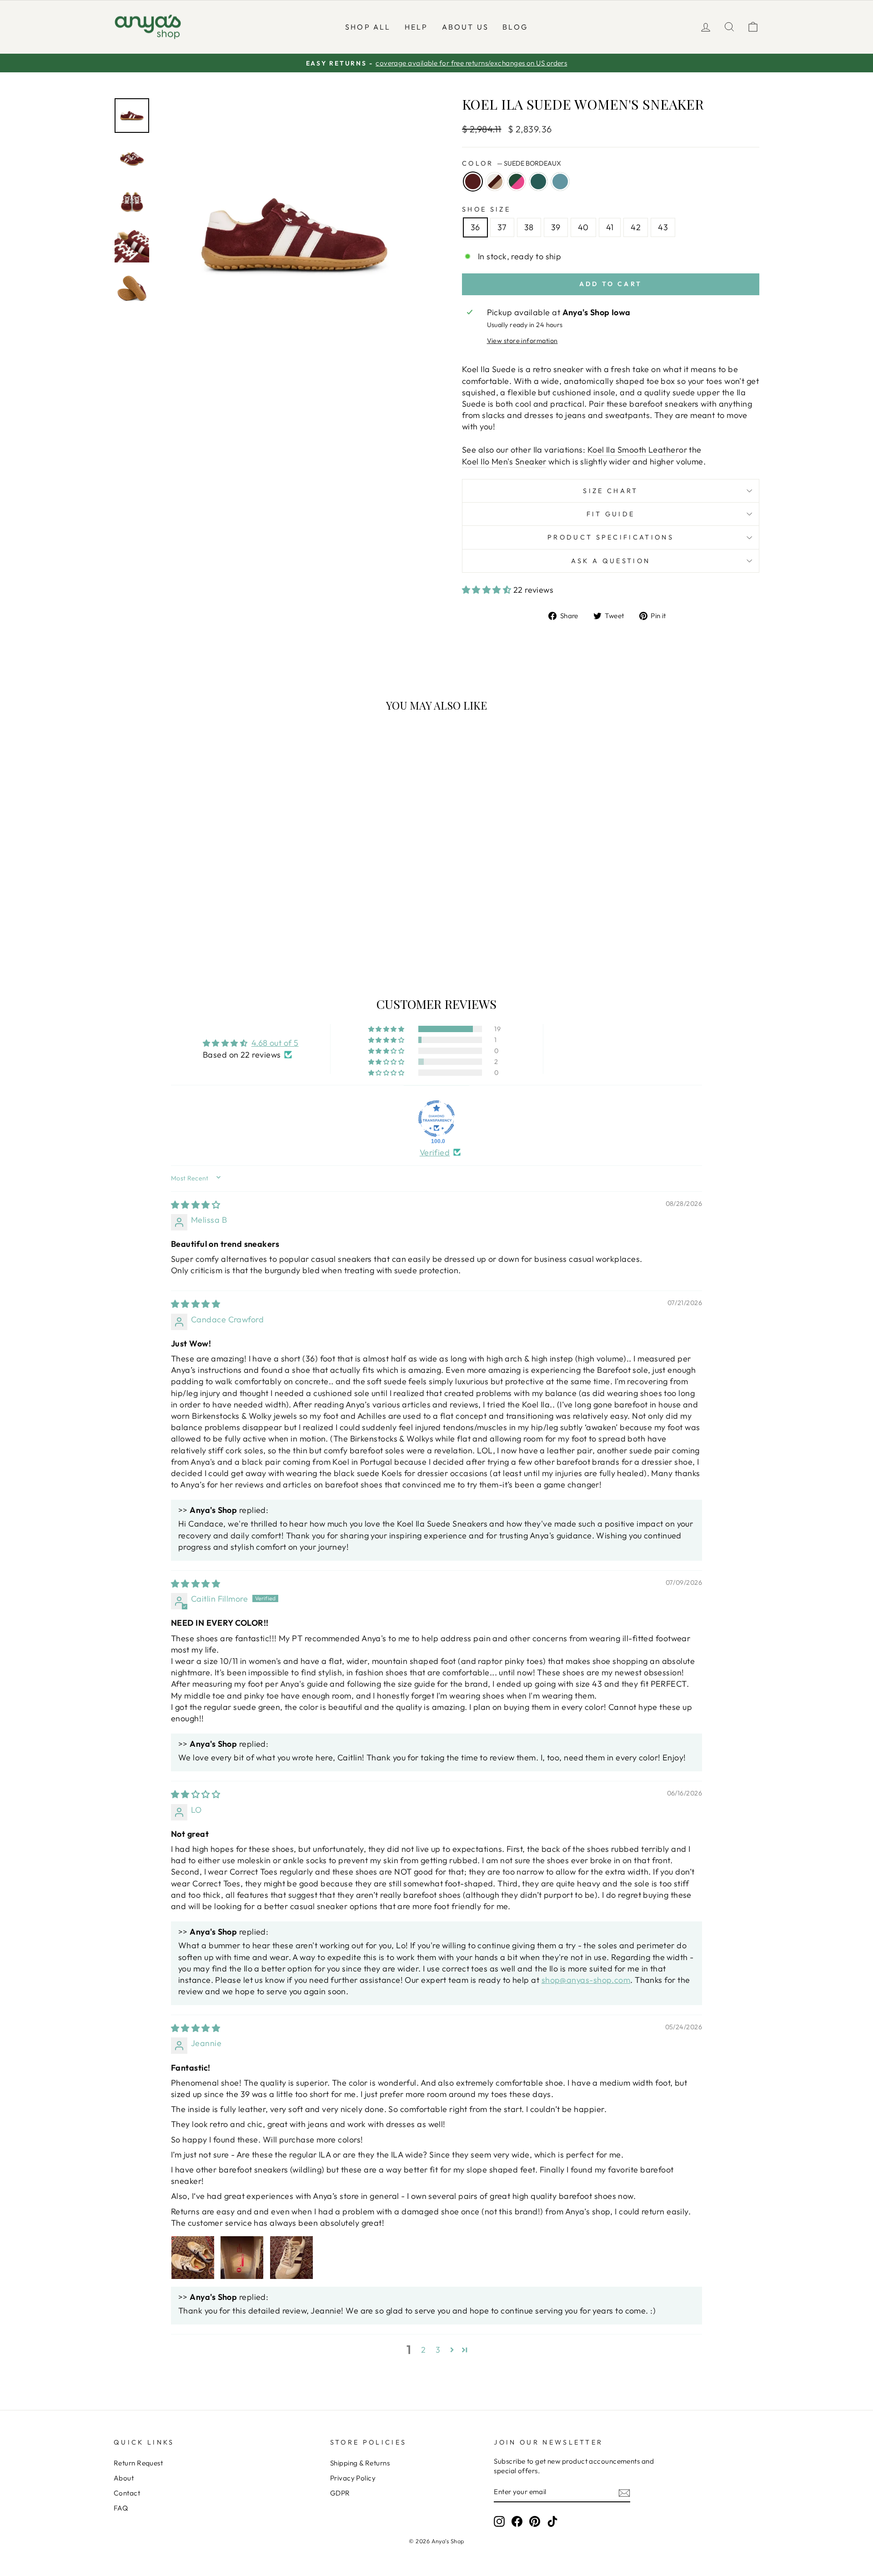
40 (583, 227)
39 (556, 227)
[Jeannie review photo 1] (193, 2258)
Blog (515, 27)
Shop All (368, 27)
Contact (127, 2493)
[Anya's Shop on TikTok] (552, 2521)
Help (416, 27)
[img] (196, 1205)
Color (512, 163)
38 (529, 227)
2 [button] (423, 2350)
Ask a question (611, 561)
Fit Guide (611, 514)
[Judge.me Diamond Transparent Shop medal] (436, 1119)
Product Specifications (611, 537)
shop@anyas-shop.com (586, 1980)
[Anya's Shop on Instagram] (499, 2521)
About (124, 2478)
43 (663, 227)
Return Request (138, 2463)
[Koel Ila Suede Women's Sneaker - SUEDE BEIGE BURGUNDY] (178, 931)
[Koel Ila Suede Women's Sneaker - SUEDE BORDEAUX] (166, 931)
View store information (522, 341)
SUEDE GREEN (538, 181)
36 (475, 227)
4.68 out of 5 (275, 1043)
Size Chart (610, 491)
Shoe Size (486, 209)
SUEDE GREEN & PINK (517, 181)
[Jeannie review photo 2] (242, 2258)
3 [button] (438, 2350)
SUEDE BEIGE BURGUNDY (495, 181)
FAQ (121, 2508)
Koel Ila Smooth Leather (633, 450)
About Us (466, 27)
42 (636, 227)
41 (610, 227)
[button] (488, 590)
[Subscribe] (624, 2493)
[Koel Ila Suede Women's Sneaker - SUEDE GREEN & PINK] (191, 931)
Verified (435, 1152)
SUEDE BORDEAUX (473, 181)
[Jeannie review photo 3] (291, 2258)
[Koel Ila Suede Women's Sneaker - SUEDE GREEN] (203, 931)
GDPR (340, 2493)
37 (502, 227)
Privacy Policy (353, 2478)
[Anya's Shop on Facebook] (517, 2521)
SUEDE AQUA (560, 181)
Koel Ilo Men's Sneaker (504, 461)
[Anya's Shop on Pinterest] (535, 2521)
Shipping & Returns (360, 2463)
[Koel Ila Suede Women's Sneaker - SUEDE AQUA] (215, 931)
